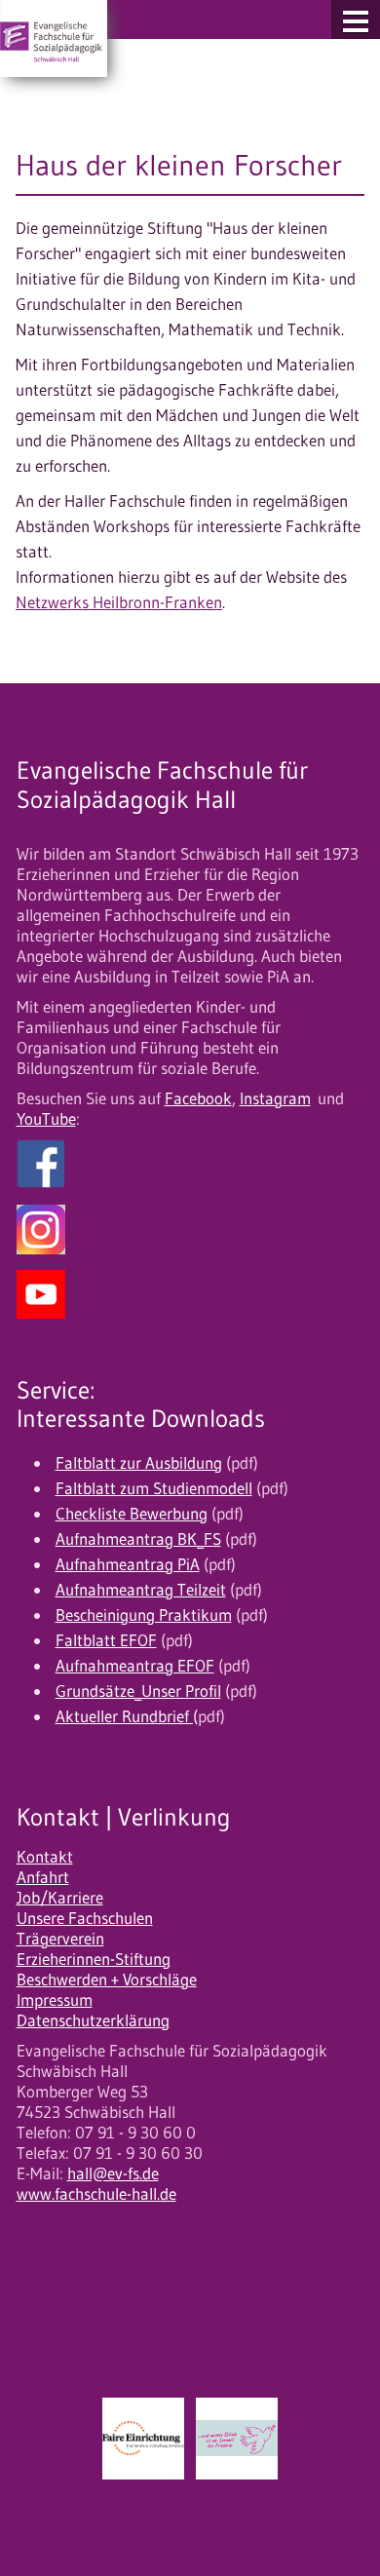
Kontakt (45, 1857)
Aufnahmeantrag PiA (128, 1564)
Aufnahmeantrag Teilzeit (141, 1590)
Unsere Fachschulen (85, 1918)
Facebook (198, 1098)
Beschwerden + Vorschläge (107, 1980)
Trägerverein (60, 1939)
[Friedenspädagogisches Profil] (237, 2439)
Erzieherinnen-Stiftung (94, 1959)
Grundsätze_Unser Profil (138, 1691)
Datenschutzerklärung (93, 2020)
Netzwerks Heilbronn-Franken (119, 602)
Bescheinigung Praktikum (144, 1615)
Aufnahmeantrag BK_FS (138, 1539)
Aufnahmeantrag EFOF (135, 1666)
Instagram (275, 1098)
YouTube (46, 1119)
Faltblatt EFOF (106, 1640)
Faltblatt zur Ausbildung (139, 1463)
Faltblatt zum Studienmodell (154, 1488)
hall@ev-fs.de (113, 2173)
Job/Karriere (60, 1898)
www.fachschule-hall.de (96, 2194)
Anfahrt (43, 1877)
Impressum (55, 2000)
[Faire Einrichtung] (143, 2439)
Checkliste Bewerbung (132, 1514)
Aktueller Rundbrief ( (127, 1716)
